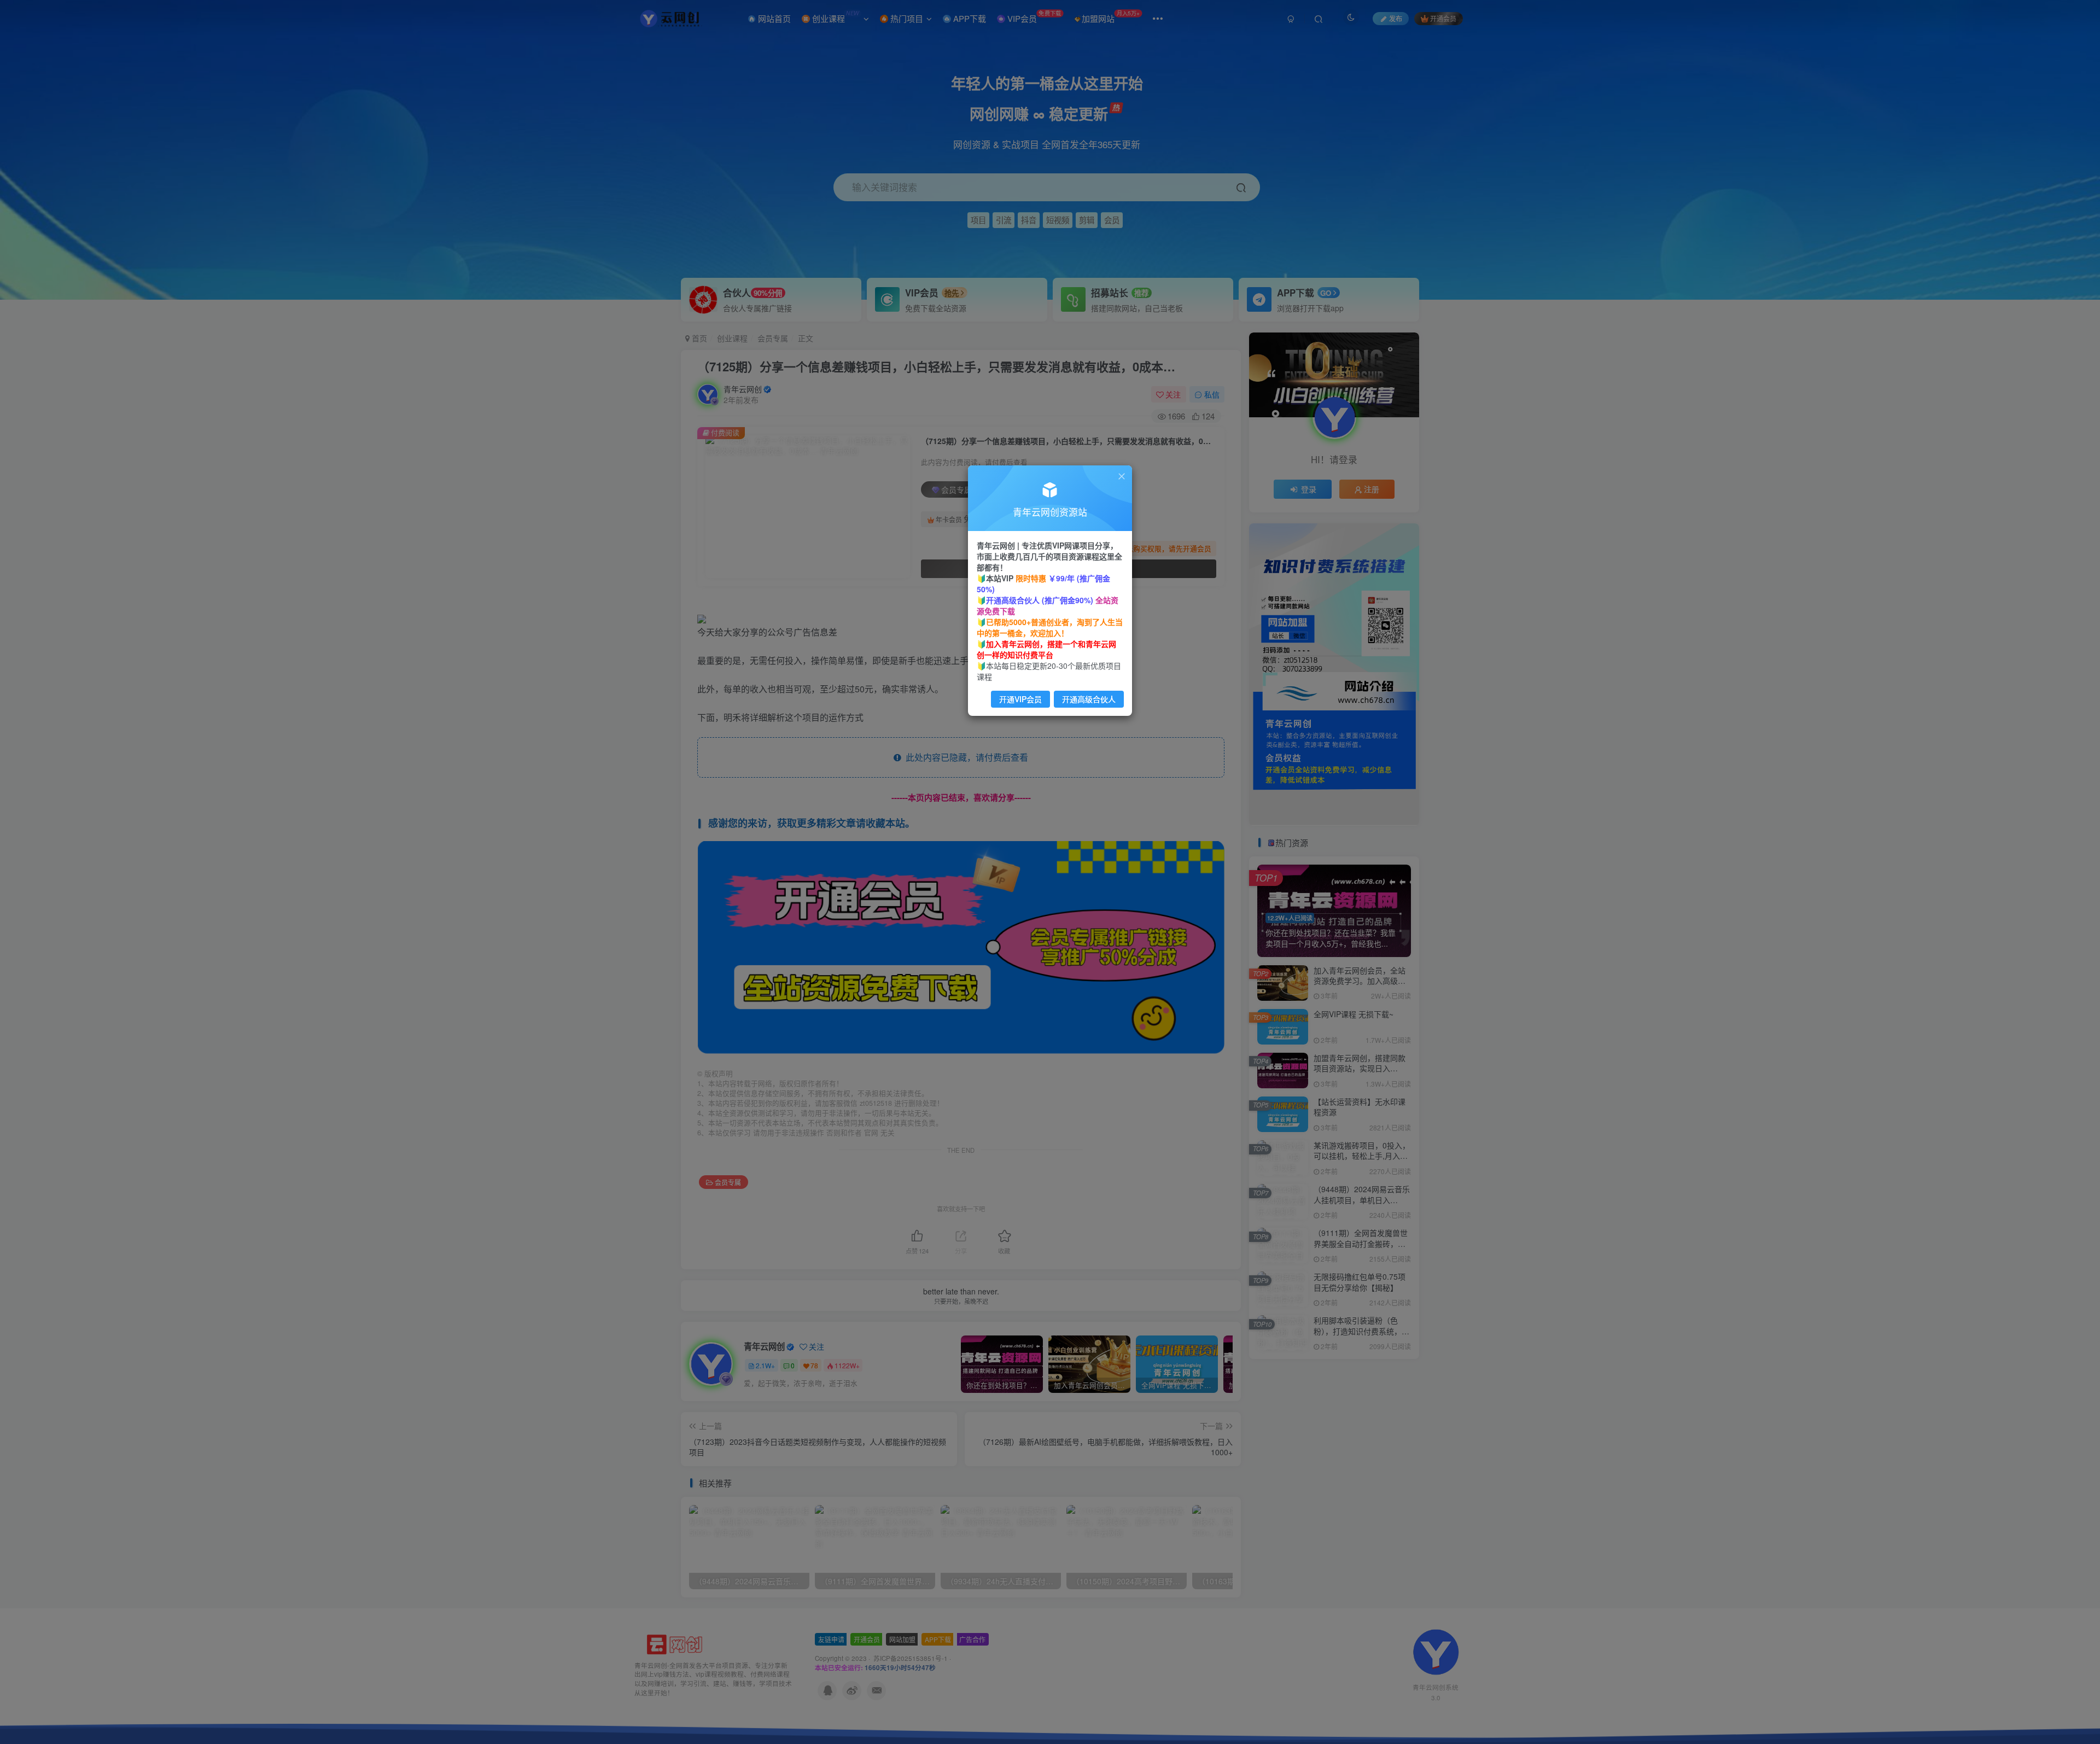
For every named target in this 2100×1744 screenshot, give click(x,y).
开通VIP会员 (1020, 699)
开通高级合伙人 (1089, 699)
